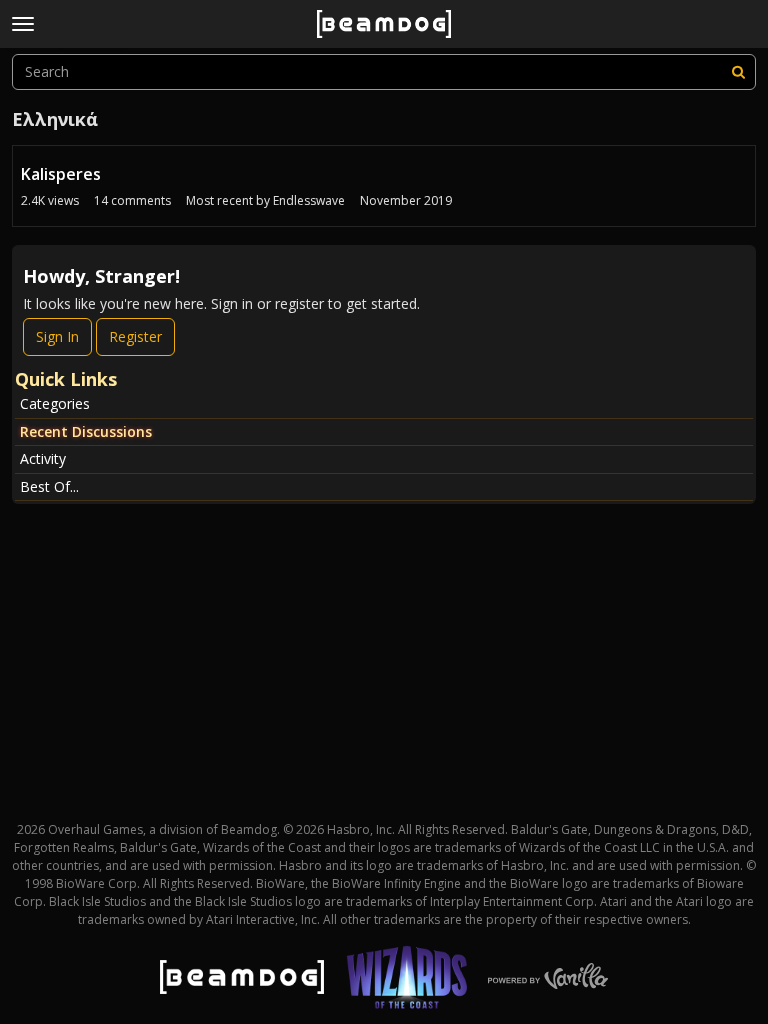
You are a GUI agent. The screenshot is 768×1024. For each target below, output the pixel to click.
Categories (55, 403)
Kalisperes (61, 174)
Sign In (57, 336)
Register (135, 336)
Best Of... (49, 486)
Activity (43, 458)
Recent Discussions (86, 431)
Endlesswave (309, 200)
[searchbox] (384, 72)
